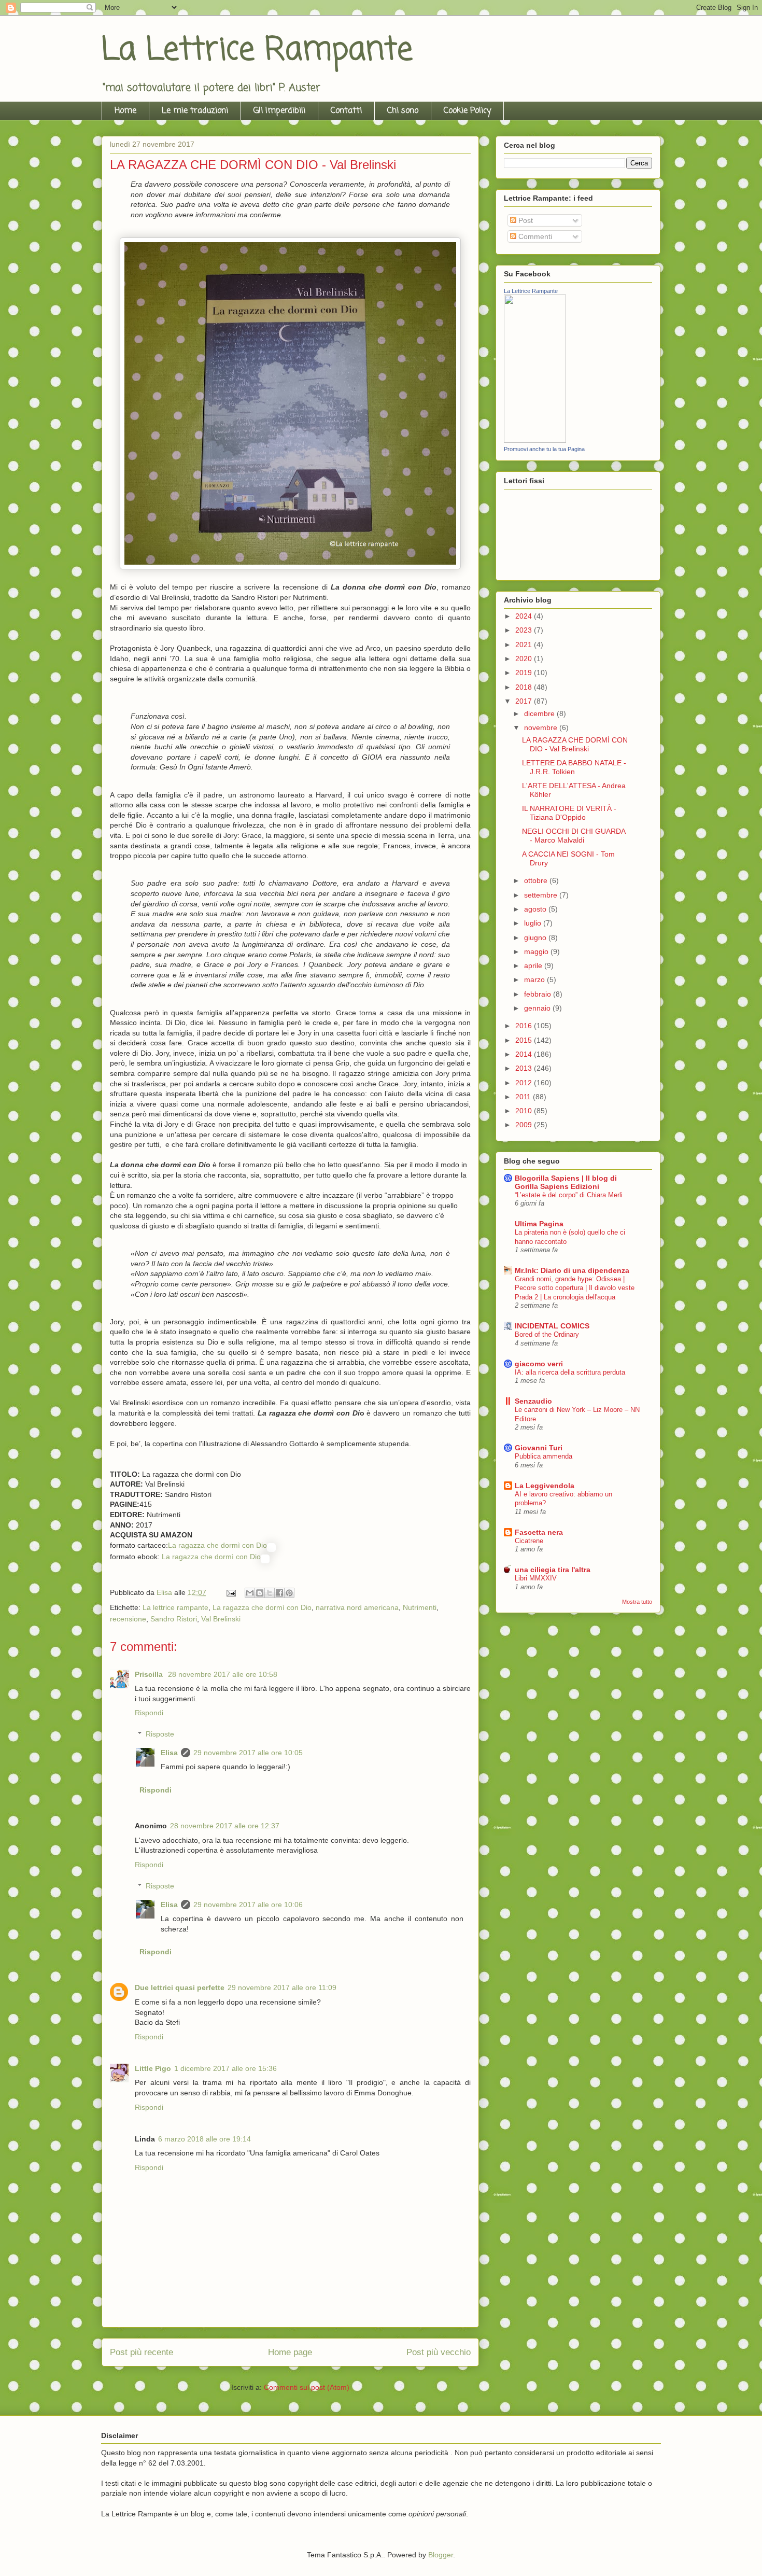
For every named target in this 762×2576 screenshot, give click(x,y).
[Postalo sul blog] (260, 1593)
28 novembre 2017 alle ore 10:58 (223, 1674)
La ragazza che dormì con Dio (217, 1545)
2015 (525, 1040)
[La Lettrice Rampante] (535, 440)
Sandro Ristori (174, 1619)
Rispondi (149, 1713)
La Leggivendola (545, 1486)
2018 (525, 687)
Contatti (346, 111)
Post (525, 220)
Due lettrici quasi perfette (180, 1987)
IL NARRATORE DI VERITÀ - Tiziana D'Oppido (569, 813)
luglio (534, 923)
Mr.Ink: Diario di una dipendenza (572, 1270)
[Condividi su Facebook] (279, 1593)
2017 (525, 701)
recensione (128, 1619)
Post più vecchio (439, 2352)
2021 (525, 645)
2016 (525, 1026)
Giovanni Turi (539, 1448)
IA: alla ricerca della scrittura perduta (570, 1372)
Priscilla (150, 1674)
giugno (536, 937)
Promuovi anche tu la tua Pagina (544, 449)
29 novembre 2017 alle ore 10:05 (248, 1753)
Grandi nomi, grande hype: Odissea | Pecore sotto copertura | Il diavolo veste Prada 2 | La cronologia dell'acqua (575, 1288)
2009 (525, 1125)
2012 (525, 1083)
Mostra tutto (637, 1602)
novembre (542, 727)
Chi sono (403, 111)
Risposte (160, 1734)
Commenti (534, 236)
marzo (535, 979)
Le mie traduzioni (195, 111)
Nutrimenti (420, 1607)
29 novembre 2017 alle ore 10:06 (248, 1905)
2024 (525, 616)
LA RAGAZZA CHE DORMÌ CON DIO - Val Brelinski (575, 744)
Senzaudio (533, 1401)
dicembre (540, 713)
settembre (542, 895)
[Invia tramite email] (250, 1593)
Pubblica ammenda (544, 1456)
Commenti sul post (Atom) (307, 2387)
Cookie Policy (467, 111)
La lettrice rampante (175, 1607)
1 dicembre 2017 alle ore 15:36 (225, 2068)
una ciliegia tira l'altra (553, 1570)
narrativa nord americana (357, 1607)
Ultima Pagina (539, 1224)
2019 (525, 673)
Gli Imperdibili (279, 111)
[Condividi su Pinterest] (289, 1593)
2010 (525, 1111)
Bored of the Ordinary (547, 1334)
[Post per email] (230, 1592)
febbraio (539, 994)
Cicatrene (529, 1541)
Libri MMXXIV (536, 1578)
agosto (536, 909)
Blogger (441, 2555)
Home (125, 111)
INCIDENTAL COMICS (552, 1326)
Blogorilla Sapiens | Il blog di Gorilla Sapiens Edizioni (566, 1182)
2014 (525, 1054)
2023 (525, 630)
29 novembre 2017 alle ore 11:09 (282, 1987)
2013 (525, 1068)
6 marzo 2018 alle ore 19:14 (204, 2139)
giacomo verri (539, 1364)
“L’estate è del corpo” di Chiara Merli (569, 1195)
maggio (537, 951)
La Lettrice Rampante (257, 51)
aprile (534, 965)
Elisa (169, 1753)
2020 (525, 659)
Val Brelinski (221, 1619)
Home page (290, 2352)
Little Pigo (153, 2068)
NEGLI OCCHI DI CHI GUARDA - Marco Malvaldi (574, 836)
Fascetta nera (539, 1532)
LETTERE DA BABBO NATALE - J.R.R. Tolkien (574, 767)
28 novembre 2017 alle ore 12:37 (225, 1826)
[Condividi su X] (270, 1593)
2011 (524, 1097)
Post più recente (142, 2352)
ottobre (537, 880)
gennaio (538, 1008)
